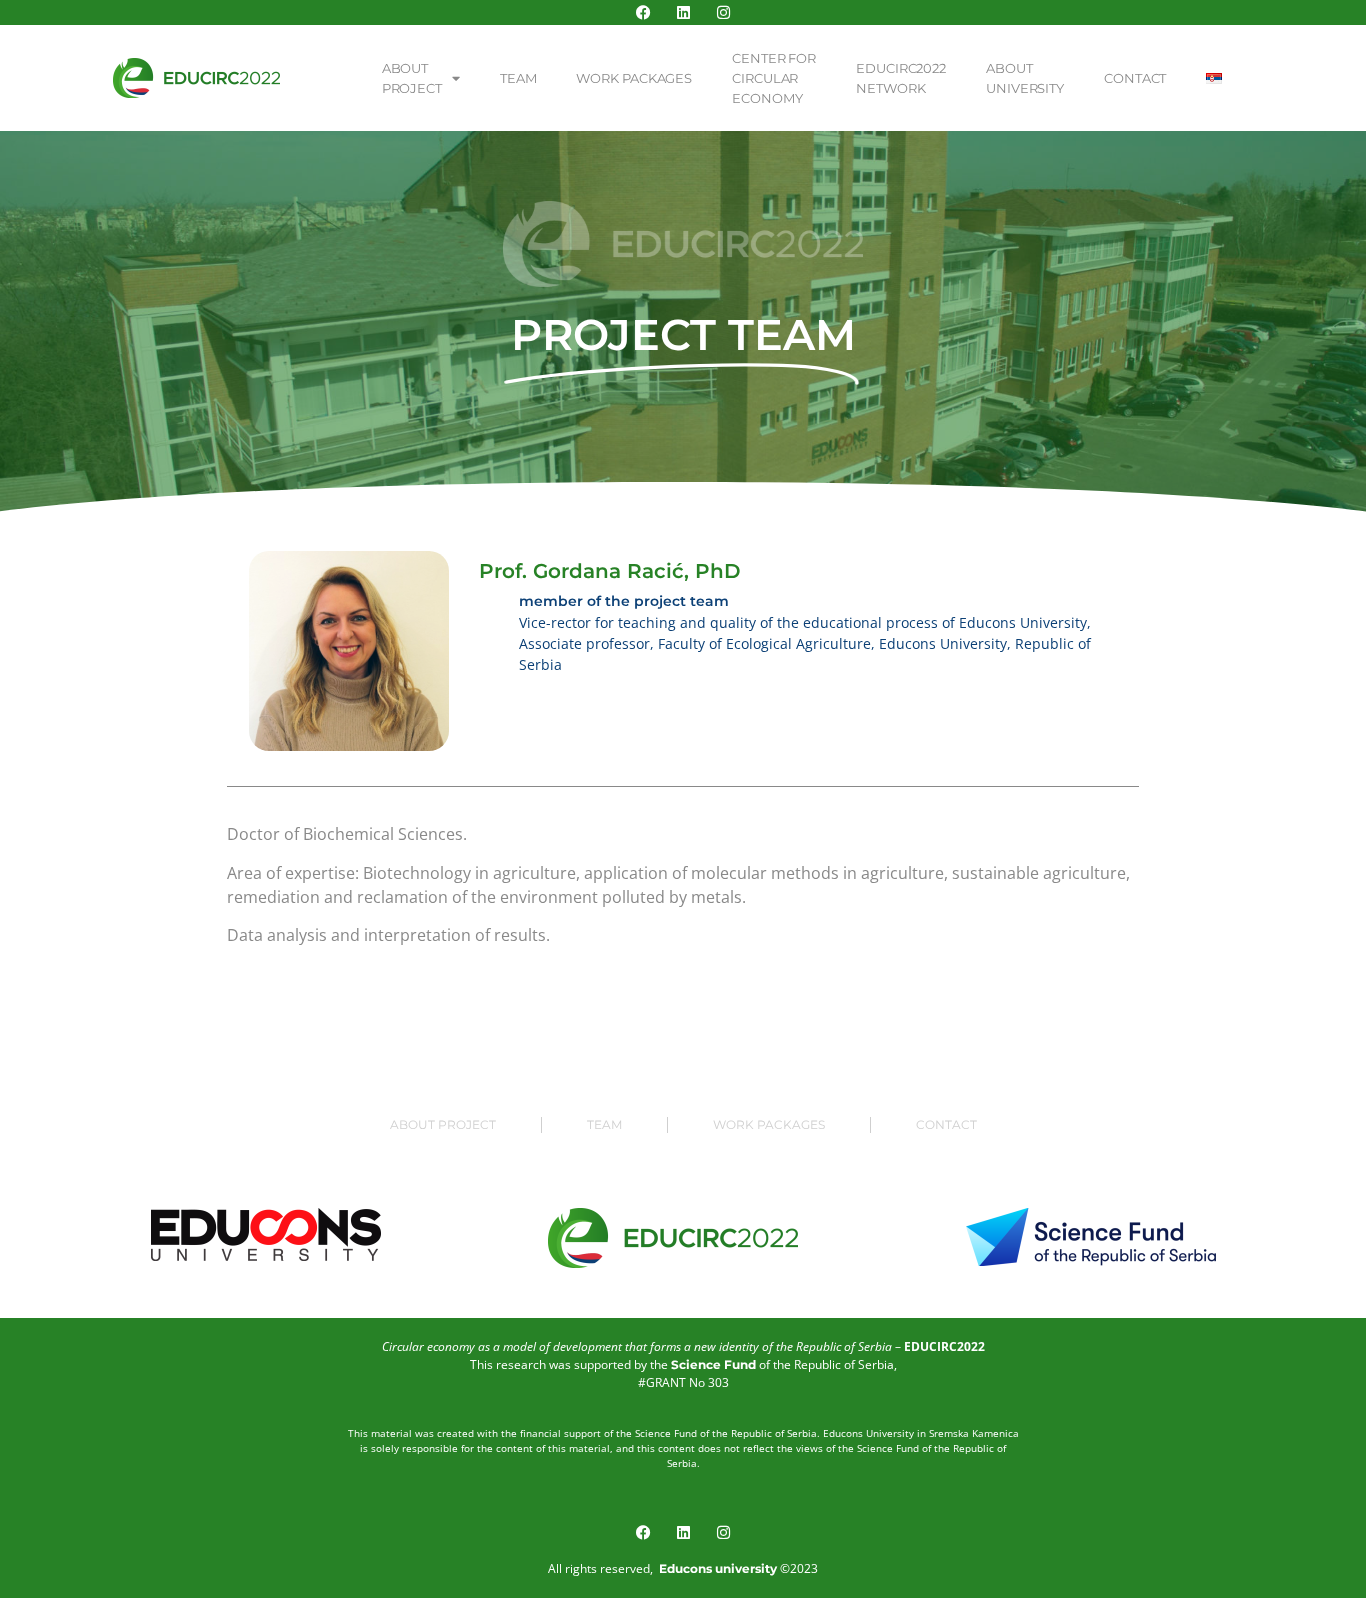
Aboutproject (412, 78)
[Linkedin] (683, 12)
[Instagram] (723, 12)
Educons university (718, 1568)
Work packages (634, 78)
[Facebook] (643, 12)
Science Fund (713, 1364)
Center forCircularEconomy (774, 78)
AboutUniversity (1025, 78)
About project (443, 1124)
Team (518, 78)
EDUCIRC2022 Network (901, 78)
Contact (1135, 78)
